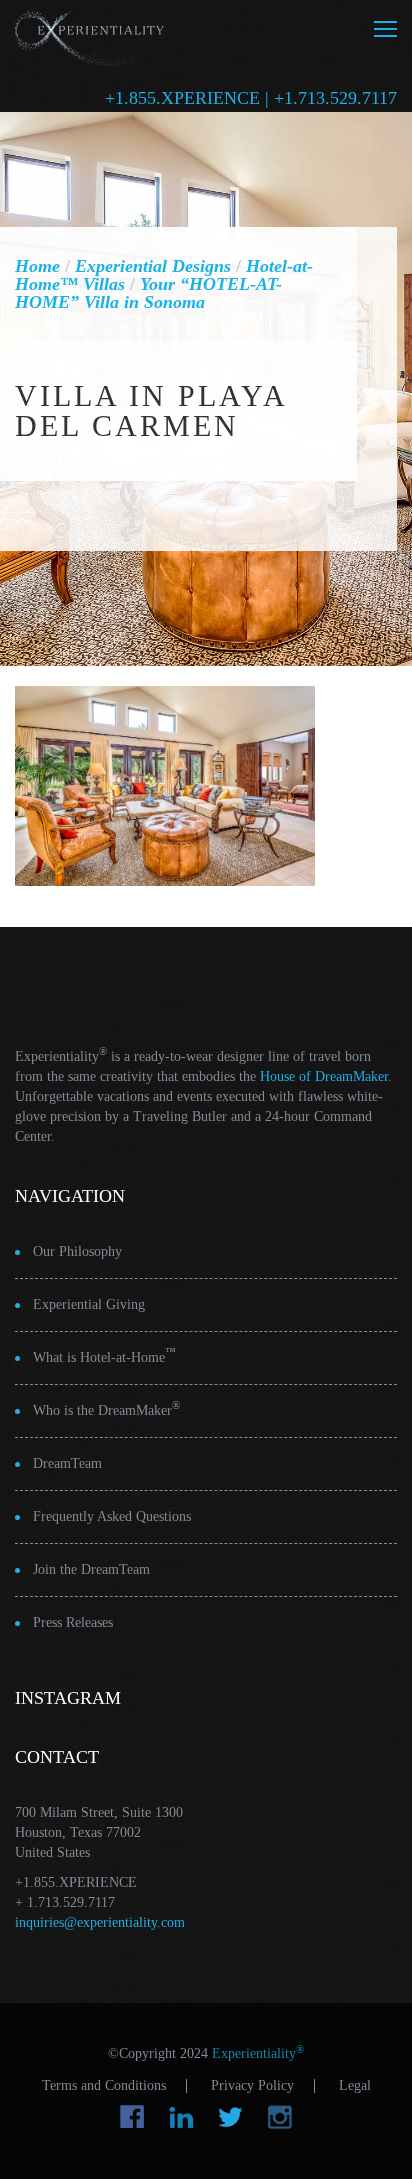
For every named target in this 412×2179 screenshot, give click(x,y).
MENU (385, 29)
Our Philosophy (77, 1251)
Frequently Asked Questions (112, 1516)
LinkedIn (181, 2117)
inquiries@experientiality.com (100, 1922)
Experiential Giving (89, 1304)
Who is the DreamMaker (106, 1408)
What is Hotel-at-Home (104, 1355)
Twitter (230, 2117)
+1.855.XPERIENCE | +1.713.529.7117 (251, 98)
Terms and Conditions (104, 2086)
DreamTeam (67, 1463)
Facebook (132, 2117)
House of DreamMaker (324, 1076)
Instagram (279, 2117)
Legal (355, 2086)
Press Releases (73, 1622)
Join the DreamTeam (91, 1569)
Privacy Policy (252, 2086)
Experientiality (90, 35)
